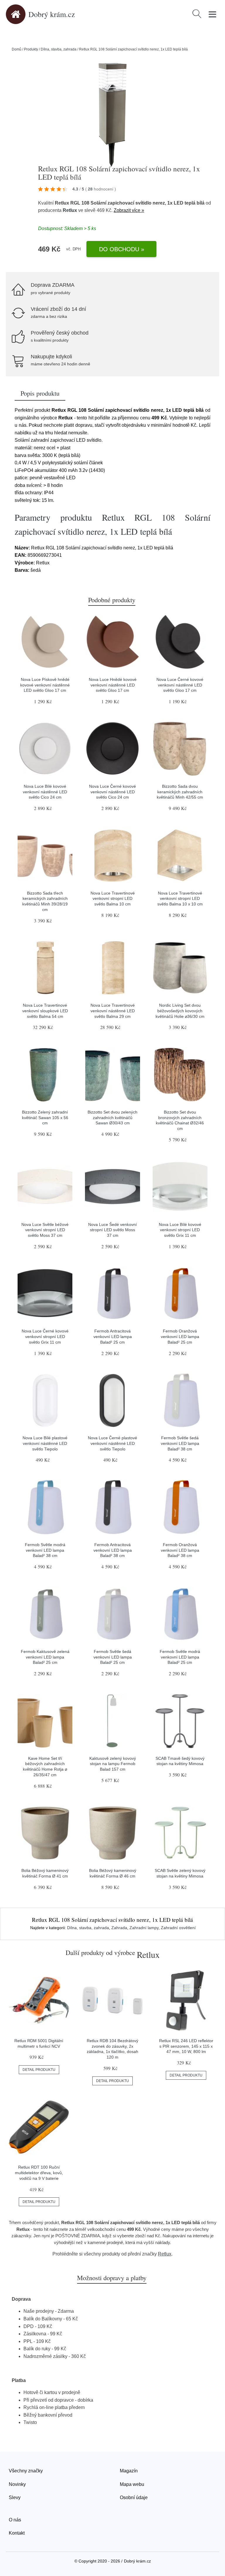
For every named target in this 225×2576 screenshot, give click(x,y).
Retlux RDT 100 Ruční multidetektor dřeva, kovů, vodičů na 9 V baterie (39, 2173)
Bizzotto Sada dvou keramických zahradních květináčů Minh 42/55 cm (180, 792)
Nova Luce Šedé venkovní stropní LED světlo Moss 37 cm (112, 1230)
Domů (17, 49)
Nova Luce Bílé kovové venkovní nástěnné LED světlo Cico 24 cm (45, 792)
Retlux (70, 210)
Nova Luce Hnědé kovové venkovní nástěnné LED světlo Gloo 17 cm (113, 685)
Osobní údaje (134, 2497)
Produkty (31, 49)
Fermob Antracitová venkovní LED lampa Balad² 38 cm (113, 1550)
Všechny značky (26, 2471)
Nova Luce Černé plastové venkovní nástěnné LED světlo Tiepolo (112, 1443)
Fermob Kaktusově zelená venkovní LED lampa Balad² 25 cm (45, 1657)
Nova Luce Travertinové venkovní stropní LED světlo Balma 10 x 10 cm (180, 899)
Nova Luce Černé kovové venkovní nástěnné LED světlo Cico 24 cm (112, 792)
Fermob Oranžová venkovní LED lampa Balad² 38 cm (180, 1550)
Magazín (129, 2471)
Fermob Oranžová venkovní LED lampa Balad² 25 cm (180, 1336)
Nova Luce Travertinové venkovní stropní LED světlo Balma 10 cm (113, 899)
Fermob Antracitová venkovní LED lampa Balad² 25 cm (113, 1336)
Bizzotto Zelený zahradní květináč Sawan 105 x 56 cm (45, 1117)
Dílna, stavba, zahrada (59, 49)
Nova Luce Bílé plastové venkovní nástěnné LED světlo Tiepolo (45, 1443)
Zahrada (119, 1928)
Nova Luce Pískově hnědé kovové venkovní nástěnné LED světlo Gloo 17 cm (45, 685)
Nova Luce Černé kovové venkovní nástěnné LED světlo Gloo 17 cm (180, 685)
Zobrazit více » (129, 210)
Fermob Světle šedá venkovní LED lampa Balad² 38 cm (180, 1443)
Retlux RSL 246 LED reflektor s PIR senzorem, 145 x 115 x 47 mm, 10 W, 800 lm (186, 2046)
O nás (15, 2520)
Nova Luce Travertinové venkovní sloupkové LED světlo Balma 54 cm (45, 1011)
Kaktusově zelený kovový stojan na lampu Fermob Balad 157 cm (113, 1764)
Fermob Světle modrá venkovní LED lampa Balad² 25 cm (180, 1657)
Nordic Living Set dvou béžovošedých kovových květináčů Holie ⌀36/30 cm (180, 1011)
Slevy (15, 2497)
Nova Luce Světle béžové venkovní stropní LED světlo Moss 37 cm (45, 1230)
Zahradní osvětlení (178, 1928)
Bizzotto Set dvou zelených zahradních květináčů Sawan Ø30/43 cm (112, 1117)
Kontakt (17, 2533)
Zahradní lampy (144, 1928)
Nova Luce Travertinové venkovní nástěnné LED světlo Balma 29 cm (113, 1011)
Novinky (17, 2484)
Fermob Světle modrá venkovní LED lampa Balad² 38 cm (45, 1550)
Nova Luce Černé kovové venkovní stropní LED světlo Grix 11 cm (45, 1336)
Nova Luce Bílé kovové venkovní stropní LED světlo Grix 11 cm (180, 1230)
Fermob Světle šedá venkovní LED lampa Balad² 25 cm (113, 1657)
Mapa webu (132, 2484)
